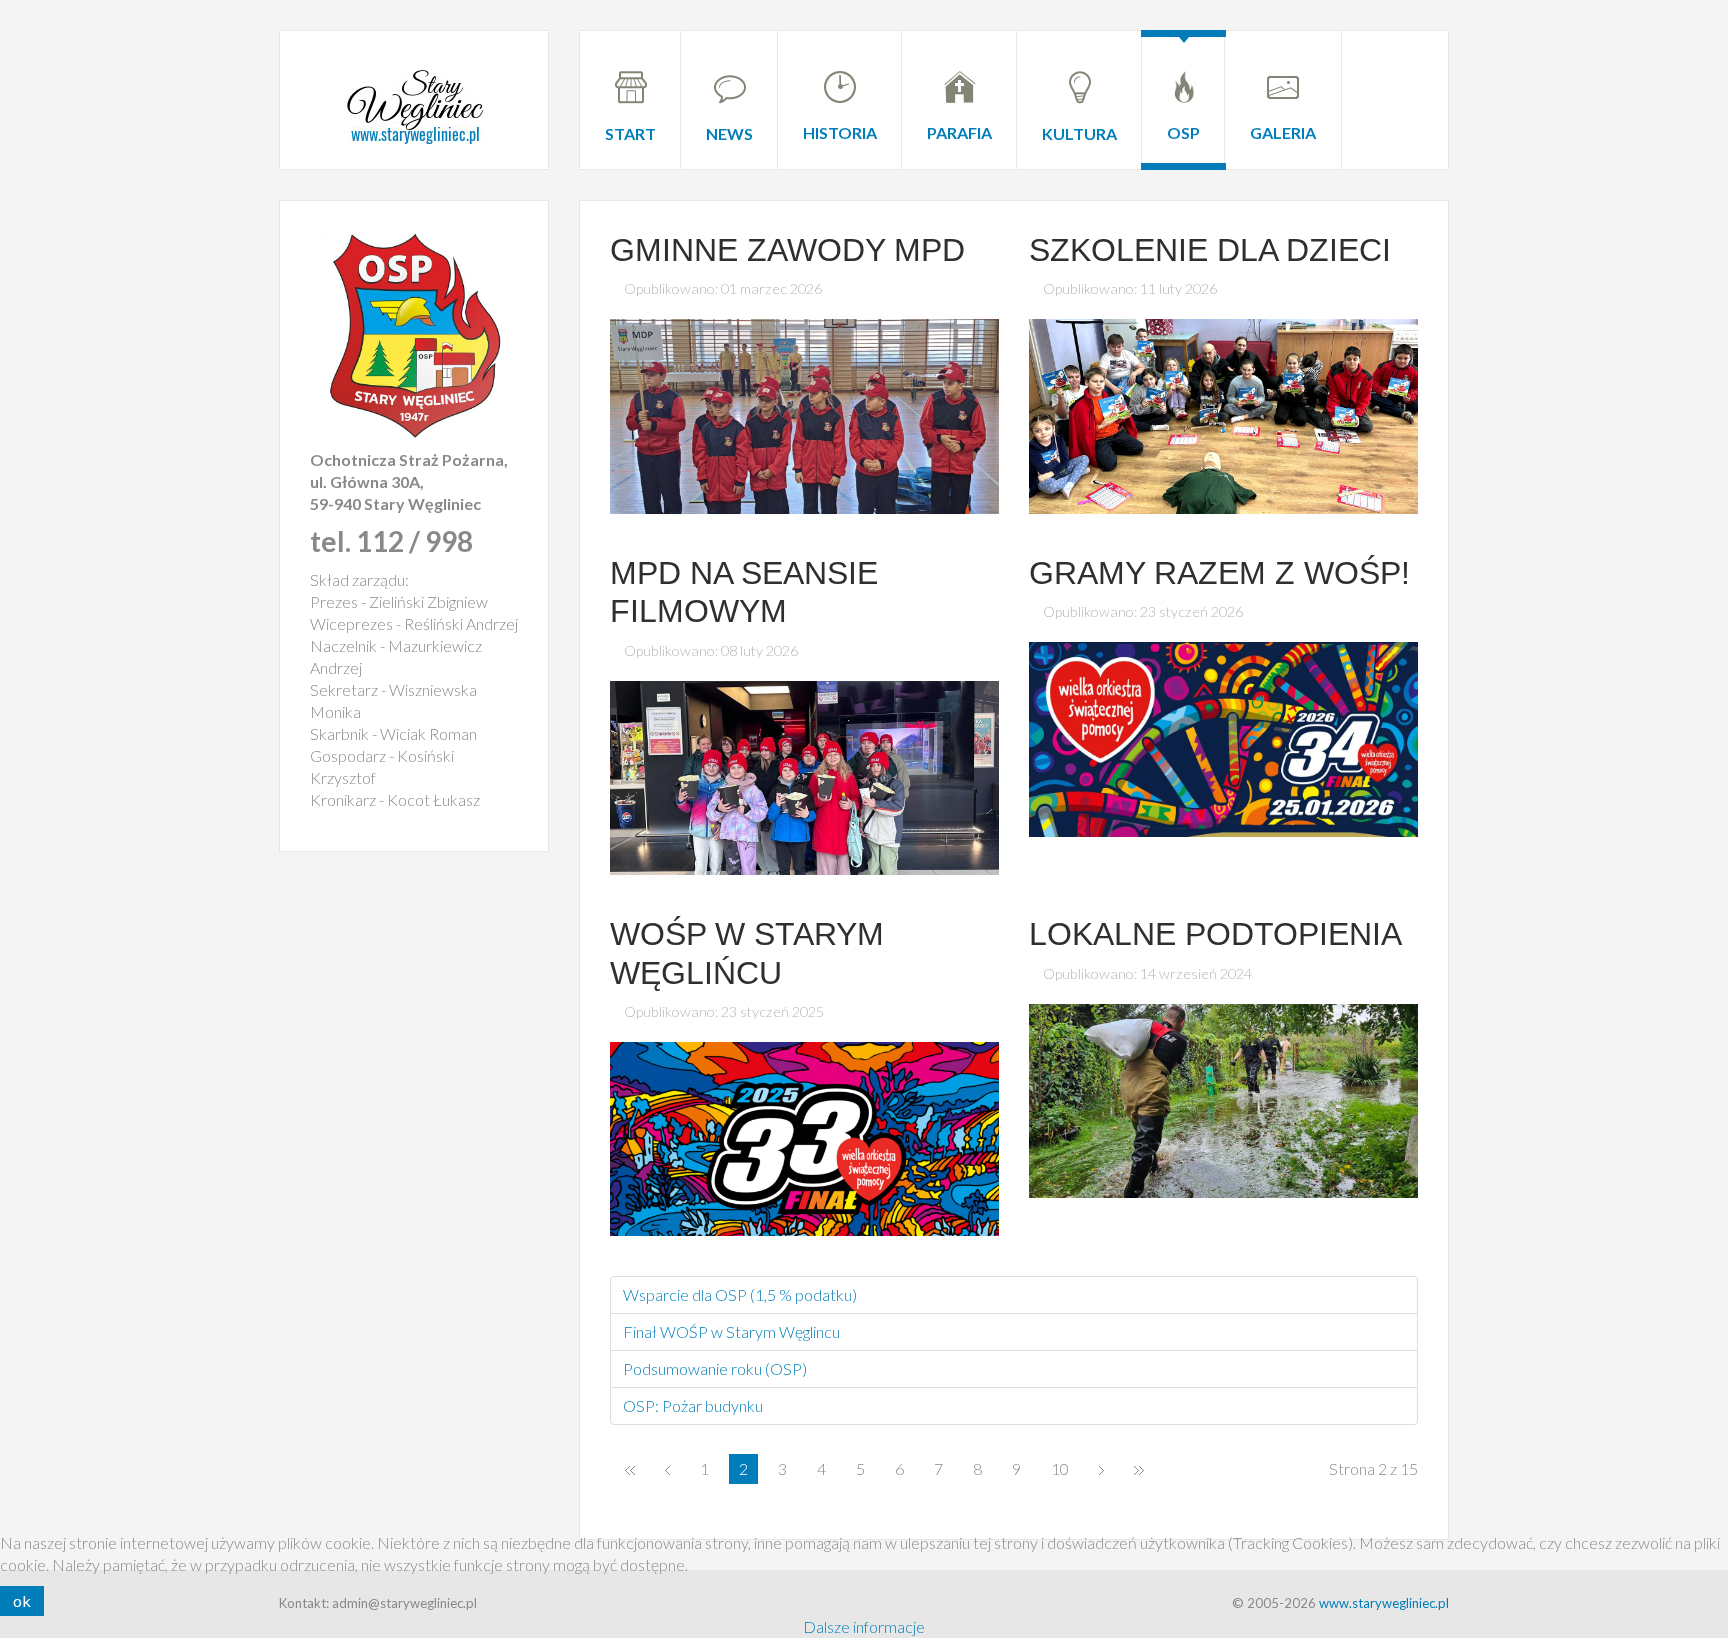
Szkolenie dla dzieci (1210, 250)
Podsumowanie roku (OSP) (715, 1368)
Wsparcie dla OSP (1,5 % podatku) (740, 1294)
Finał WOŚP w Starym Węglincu (731, 1331)
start (630, 1469)
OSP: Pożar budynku (693, 1405)
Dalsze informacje (864, 1626)
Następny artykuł (1101, 1469)
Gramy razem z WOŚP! (1219, 573)
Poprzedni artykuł (667, 1469)
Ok (22, 1600)
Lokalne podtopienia (1215, 934)
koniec (1139, 1469)
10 (1060, 1468)
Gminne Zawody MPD (787, 250)
